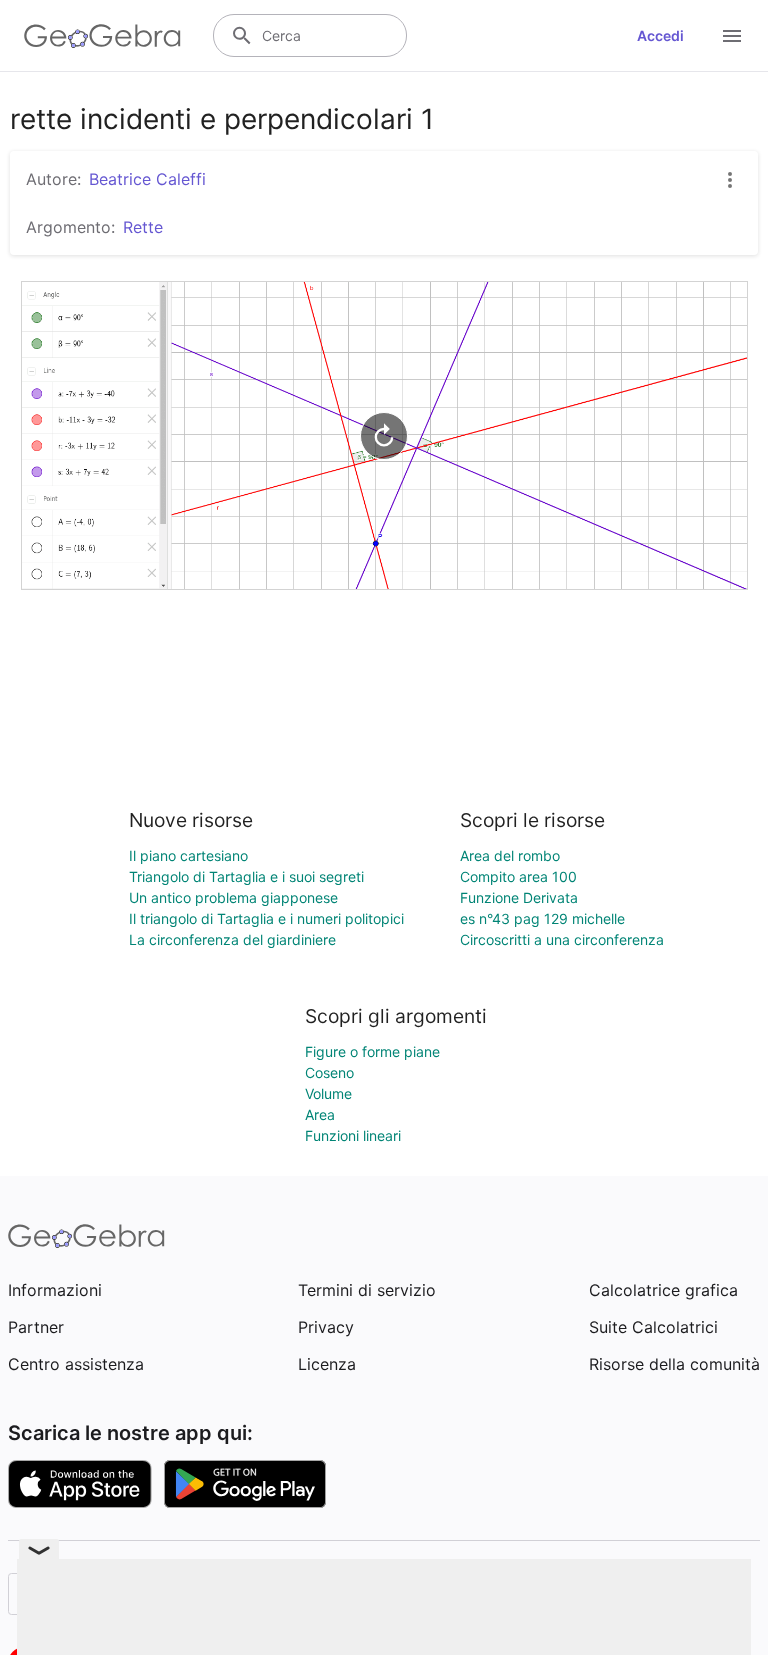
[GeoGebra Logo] (102, 36)
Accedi (660, 35)
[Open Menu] (732, 36)
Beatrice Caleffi (147, 179)
